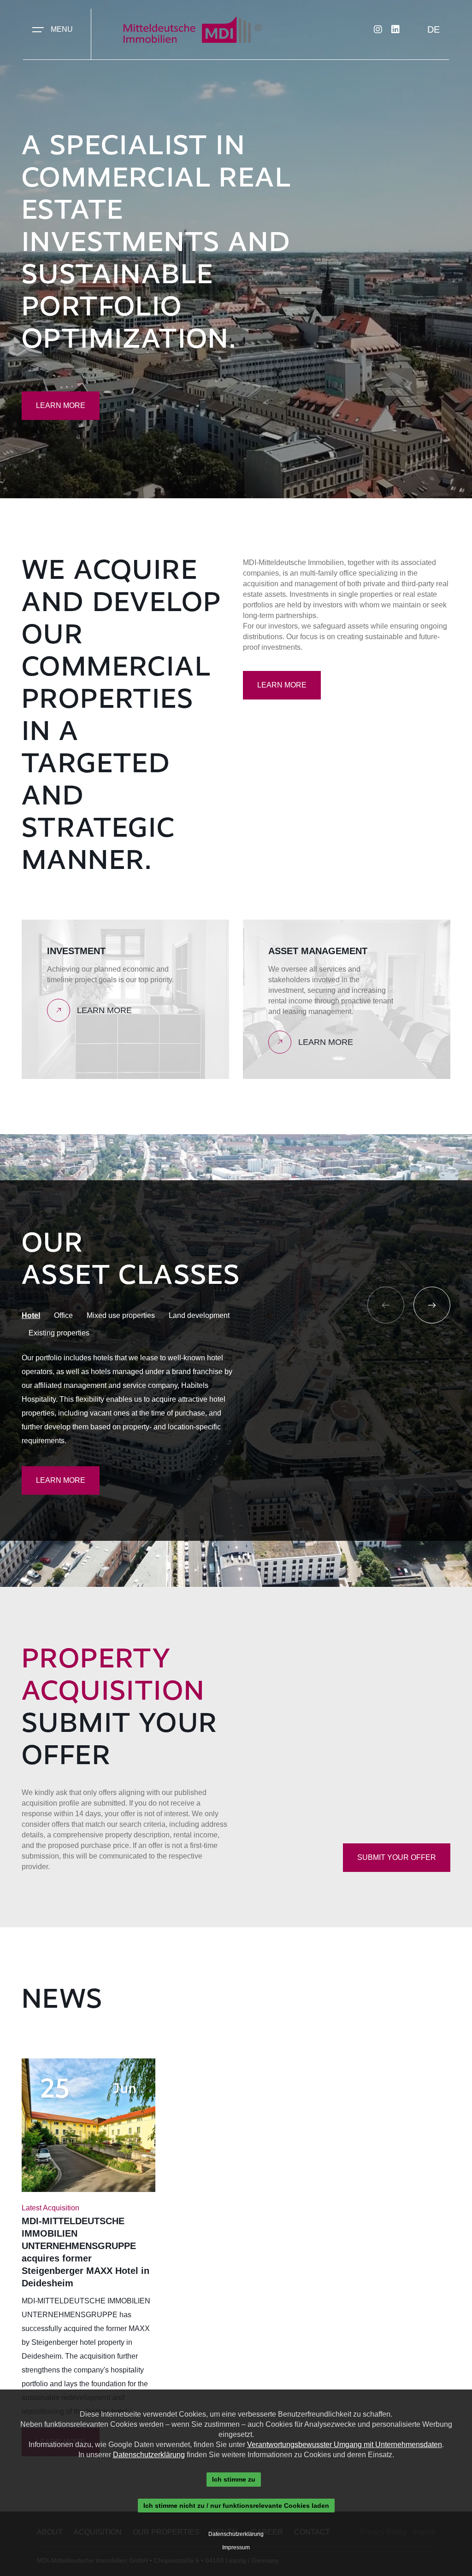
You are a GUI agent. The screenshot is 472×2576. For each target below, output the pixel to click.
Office (63, 1315)
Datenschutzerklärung (149, 2455)
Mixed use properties (121, 1315)
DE (434, 29)
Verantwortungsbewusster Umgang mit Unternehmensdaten (345, 2445)
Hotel (31, 1315)
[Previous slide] (386, 1305)
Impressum (236, 2547)
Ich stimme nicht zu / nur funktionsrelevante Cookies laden (236, 2506)
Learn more (61, 405)
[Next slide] (432, 1305)
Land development (199, 1315)
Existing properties (59, 1333)
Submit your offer (397, 1857)
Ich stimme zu (234, 2479)
